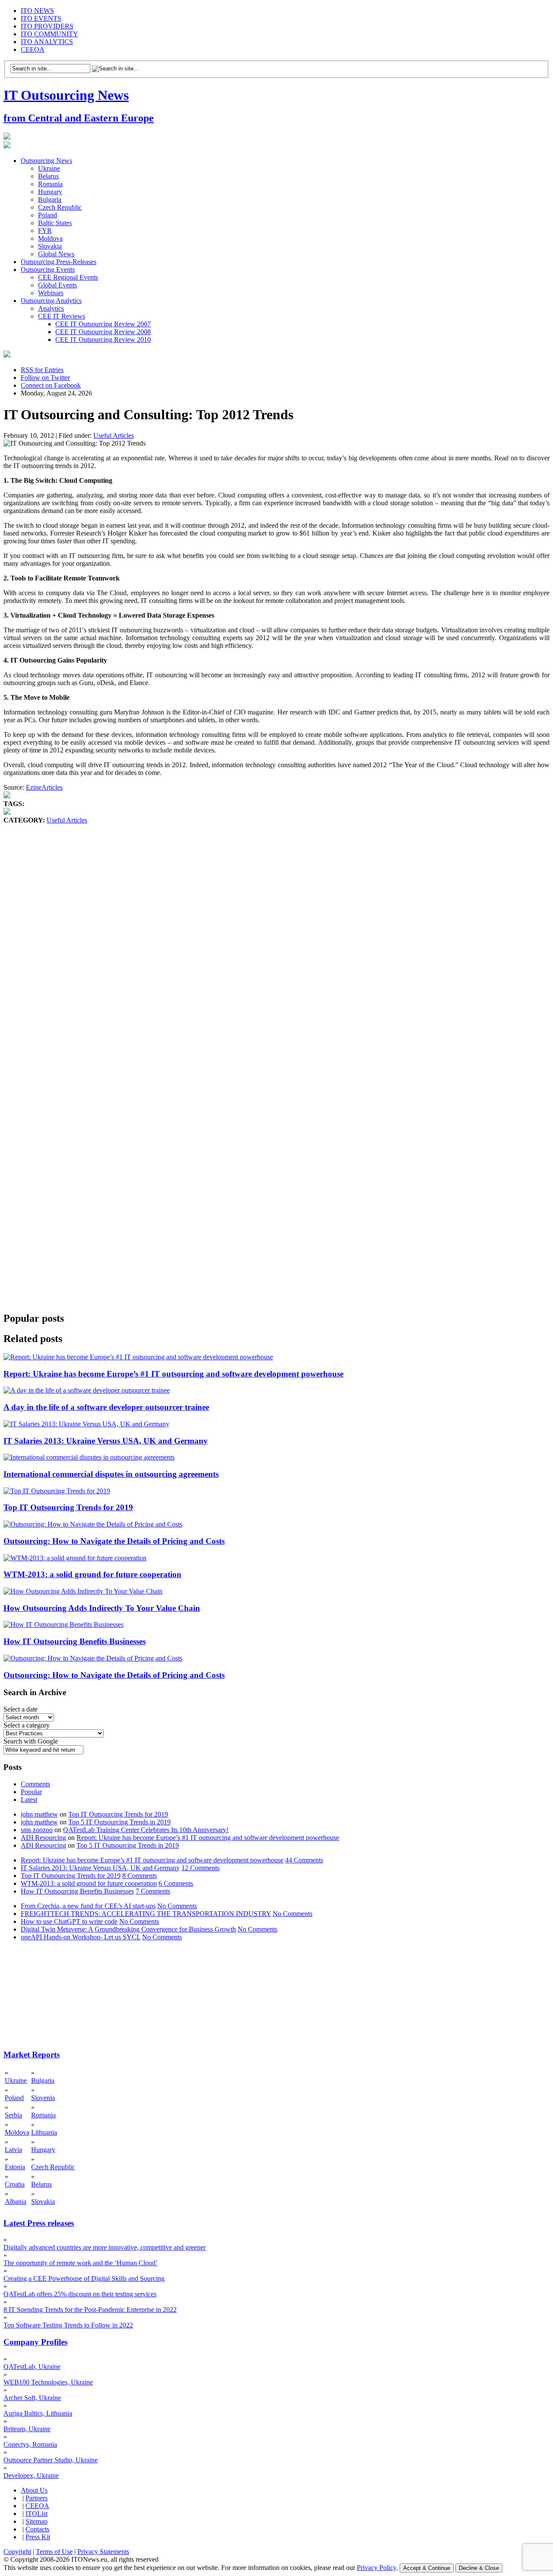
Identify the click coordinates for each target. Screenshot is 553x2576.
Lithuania (44, 2132)
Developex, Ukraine (31, 2476)
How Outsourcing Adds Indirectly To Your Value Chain (102, 1608)
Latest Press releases (39, 2223)
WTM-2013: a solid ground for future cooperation (92, 1574)
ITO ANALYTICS (47, 42)
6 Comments (176, 1883)
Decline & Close (479, 2568)
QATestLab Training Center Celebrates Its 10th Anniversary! (146, 1830)
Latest (29, 1800)
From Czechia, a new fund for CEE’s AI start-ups (88, 1906)
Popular (31, 1792)
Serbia (13, 2115)
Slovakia (50, 246)
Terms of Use (54, 2552)
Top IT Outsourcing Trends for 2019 (68, 1507)
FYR (45, 231)
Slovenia (43, 2098)
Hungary (50, 192)
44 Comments (304, 1860)
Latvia (13, 2150)
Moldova (50, 238)
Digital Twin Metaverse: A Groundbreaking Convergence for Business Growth (128, 1929)
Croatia (15, 2184)
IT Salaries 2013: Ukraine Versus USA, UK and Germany (106, 1441)
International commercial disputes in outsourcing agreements (111, 1474)
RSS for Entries (42, 370)
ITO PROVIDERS (47, 26)
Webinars (51, 293)
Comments (35, 1784)
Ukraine (49, 168)
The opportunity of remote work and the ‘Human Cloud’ (81, 2263)
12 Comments (200, 1868)
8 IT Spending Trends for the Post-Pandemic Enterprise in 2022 (90, 2310)
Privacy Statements (103, 2552)
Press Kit (38, 2537)
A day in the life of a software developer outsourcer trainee (106, 1407)
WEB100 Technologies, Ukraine (48, 2382)
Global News (56, 254)
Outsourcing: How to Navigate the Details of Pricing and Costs (114, 1541)
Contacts (37, 2529)
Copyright (17, 2552)
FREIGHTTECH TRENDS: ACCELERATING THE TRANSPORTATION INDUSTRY (146, 1914)
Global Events (57, 285)
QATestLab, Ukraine (32, 2367)
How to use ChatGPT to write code (69, 1921)
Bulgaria (50, 199)
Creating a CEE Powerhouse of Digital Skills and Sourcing (84, 2278)
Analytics (51, 308)
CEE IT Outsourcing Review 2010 (103, 340)
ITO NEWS (37, 11)
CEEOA (33, 49)
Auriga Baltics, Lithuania (38, 2413)
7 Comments (153, 1891)
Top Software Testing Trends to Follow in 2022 (68, 2325)
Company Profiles (35, 2342)
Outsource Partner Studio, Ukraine (51, 2460)
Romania (50, 184)
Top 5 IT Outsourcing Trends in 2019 (119, 1822)
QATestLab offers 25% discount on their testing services (80, 2294)
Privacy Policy (377, 2568)
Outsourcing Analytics (51, 301)
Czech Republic (60, 207)
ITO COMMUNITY (49, 34)
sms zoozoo (37, 1830)
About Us (34, 2490)
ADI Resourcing (43, 1838)
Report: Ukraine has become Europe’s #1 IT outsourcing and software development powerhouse (173, 1374)
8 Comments (140, 1876)
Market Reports (32, 2055)
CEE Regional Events (68, 277)
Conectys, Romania (30, 2444)
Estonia (15, 2167)
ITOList (37, 2514)
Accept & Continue (427, 2568)
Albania (16, 2201)
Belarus (48, 176)
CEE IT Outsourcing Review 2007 (103, 324)
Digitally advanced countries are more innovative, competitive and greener (105, 2247)
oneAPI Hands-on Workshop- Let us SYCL (81, 1937)
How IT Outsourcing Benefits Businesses (75, 1641)
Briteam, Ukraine (27, 2429)
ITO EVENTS (41, 18)
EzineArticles (44, 787)
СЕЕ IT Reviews (62, 316)
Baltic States (55, 223)
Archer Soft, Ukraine (32, 2398)
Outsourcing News (46, 161)
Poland (48, 215)
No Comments (177, 1906)
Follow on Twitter (45, 378)
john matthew (39, 1814)
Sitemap (37, 2521)
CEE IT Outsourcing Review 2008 (103, 332)
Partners (37, 2498)
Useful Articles (114, 435)
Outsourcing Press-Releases (59, 262)
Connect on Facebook (51, 385)
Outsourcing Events (48, 269)
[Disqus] (276, 956)
